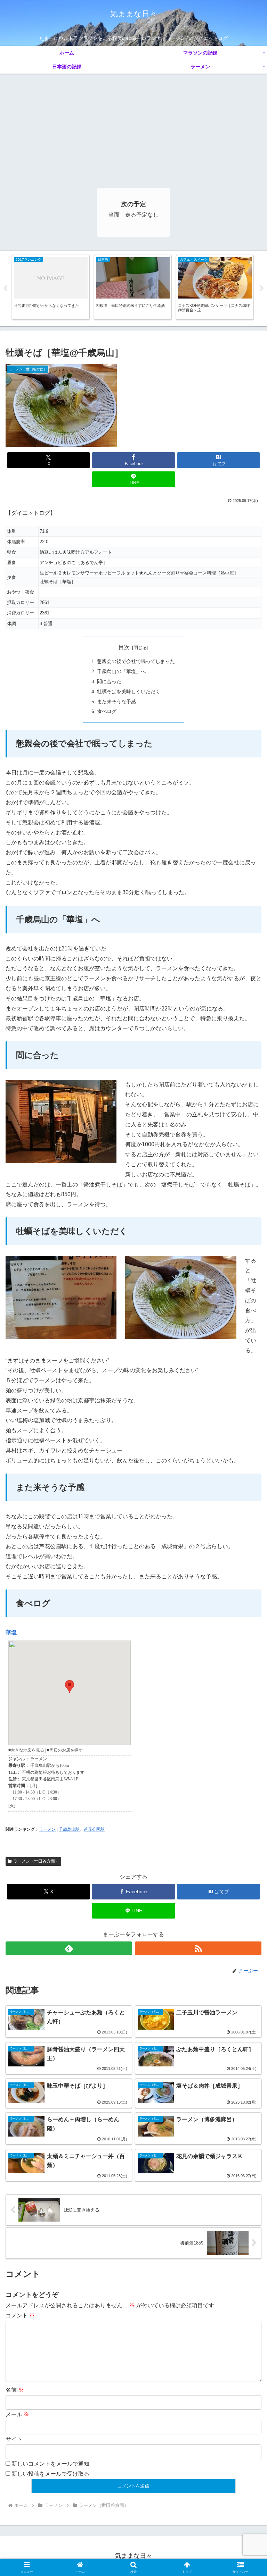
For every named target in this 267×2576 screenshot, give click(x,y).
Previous (5, 288)
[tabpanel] (51, 287)
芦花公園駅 (94, 1829)
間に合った (109, 681)
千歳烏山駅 (69, 1829)
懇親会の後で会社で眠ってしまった (136, 661)
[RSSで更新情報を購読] (198, 1948)
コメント (20, 2315)
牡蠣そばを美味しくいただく (129, 691)
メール (17, 2414)
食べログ (107, 711)
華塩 (11, 1632)
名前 (15, 2390)
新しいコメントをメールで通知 (50, 2464)
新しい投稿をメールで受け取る (50, 2474)
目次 (124, 647)
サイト (14, 2439)
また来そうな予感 (116, 702)
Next (262, 288)
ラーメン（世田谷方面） (36, 1861)
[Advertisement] (133, 126)
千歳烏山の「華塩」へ (121, 671)
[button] (247, 1512)
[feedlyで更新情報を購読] (69, 1948)
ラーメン (47, 1829)
